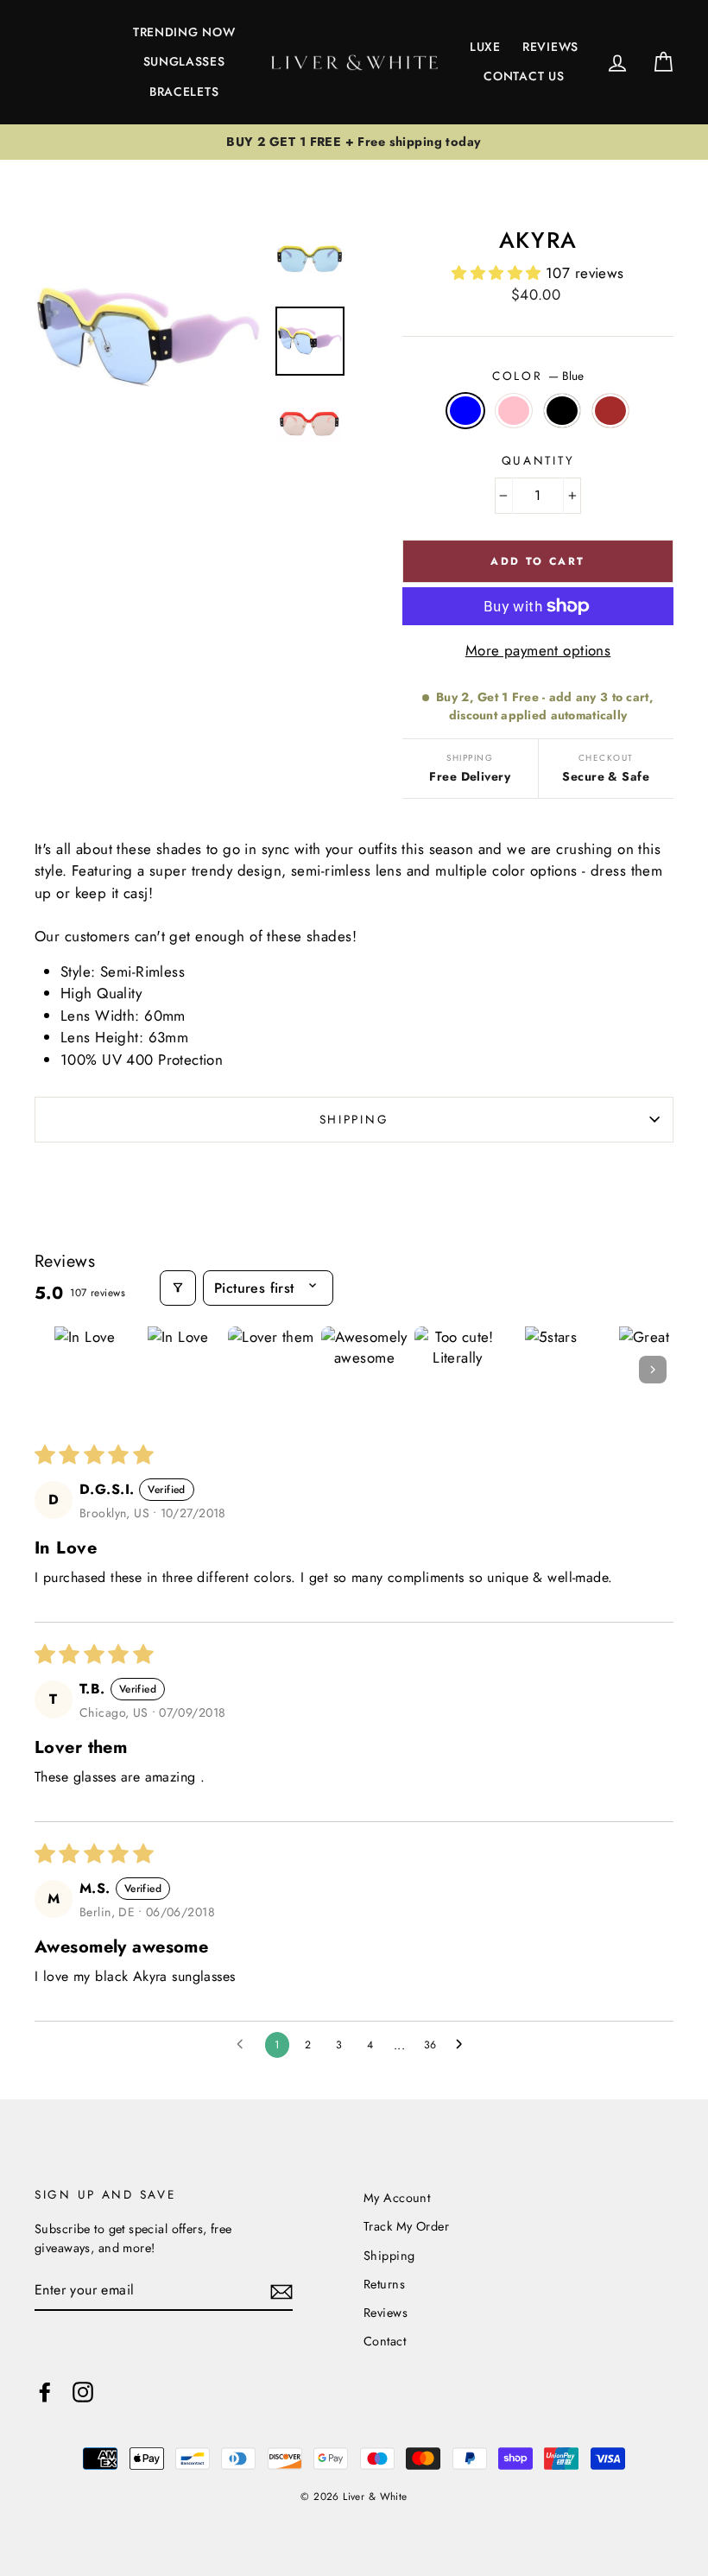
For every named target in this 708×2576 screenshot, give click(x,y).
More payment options (538, 650)
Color (538, 376)
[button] (499, 273)
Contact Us (524, 76)
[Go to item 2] (178, 1370)
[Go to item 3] (271, 1370)
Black (563, 411)
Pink (514, 411)
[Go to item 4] (364, 1370)
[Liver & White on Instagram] (83, 2391)
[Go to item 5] (458, 1370)
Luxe (485, 47)
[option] (354, 142)
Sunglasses (184, 61)
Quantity (538, 460)
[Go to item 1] (85, 1370)
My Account (397, 2198)
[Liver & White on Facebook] (45, 2391)
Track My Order (406, 2226)
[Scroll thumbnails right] (653, 1370)
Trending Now (184, 32)
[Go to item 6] (551, 1370)
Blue (466, 411)
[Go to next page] (464, 2045)
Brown (611, 411)
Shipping (354, 1119)
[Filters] (178, 1288)
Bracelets (184, 92)
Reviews (550, 47)
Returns (384, 2284)
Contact (385, 2341)
